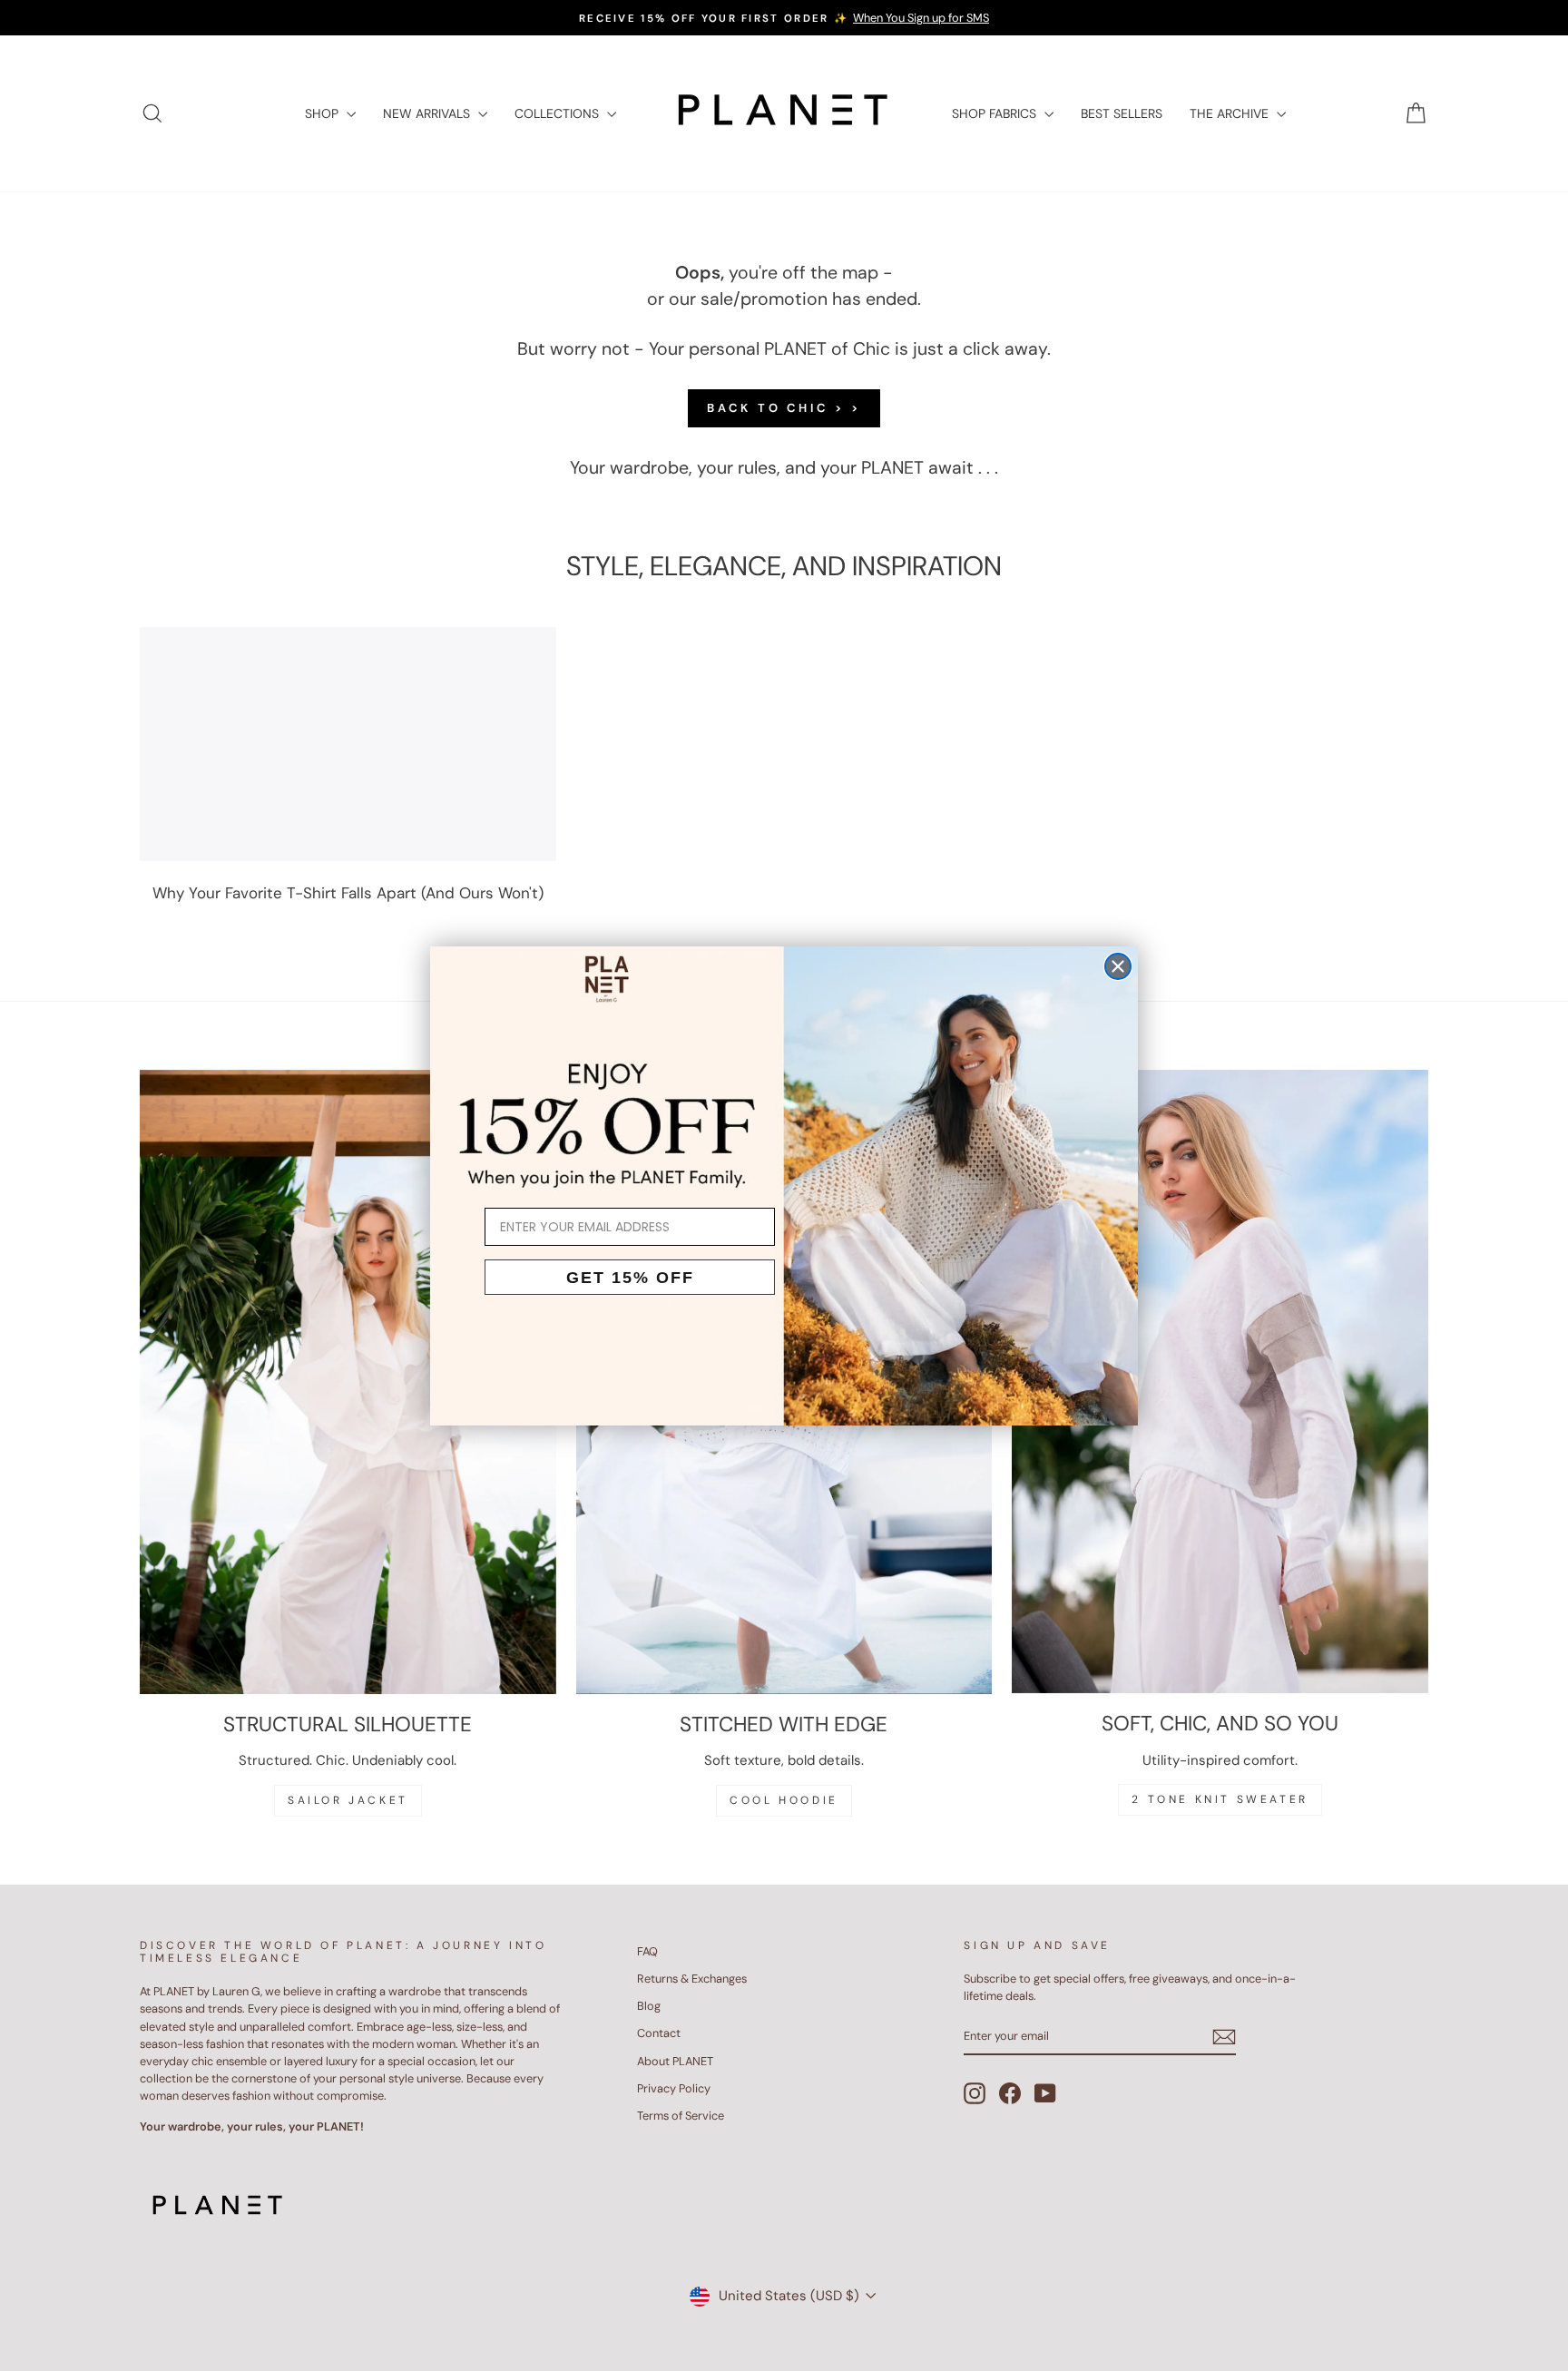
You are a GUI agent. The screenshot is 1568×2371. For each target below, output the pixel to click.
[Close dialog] (1118, 966)
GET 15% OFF (630, 1278)
